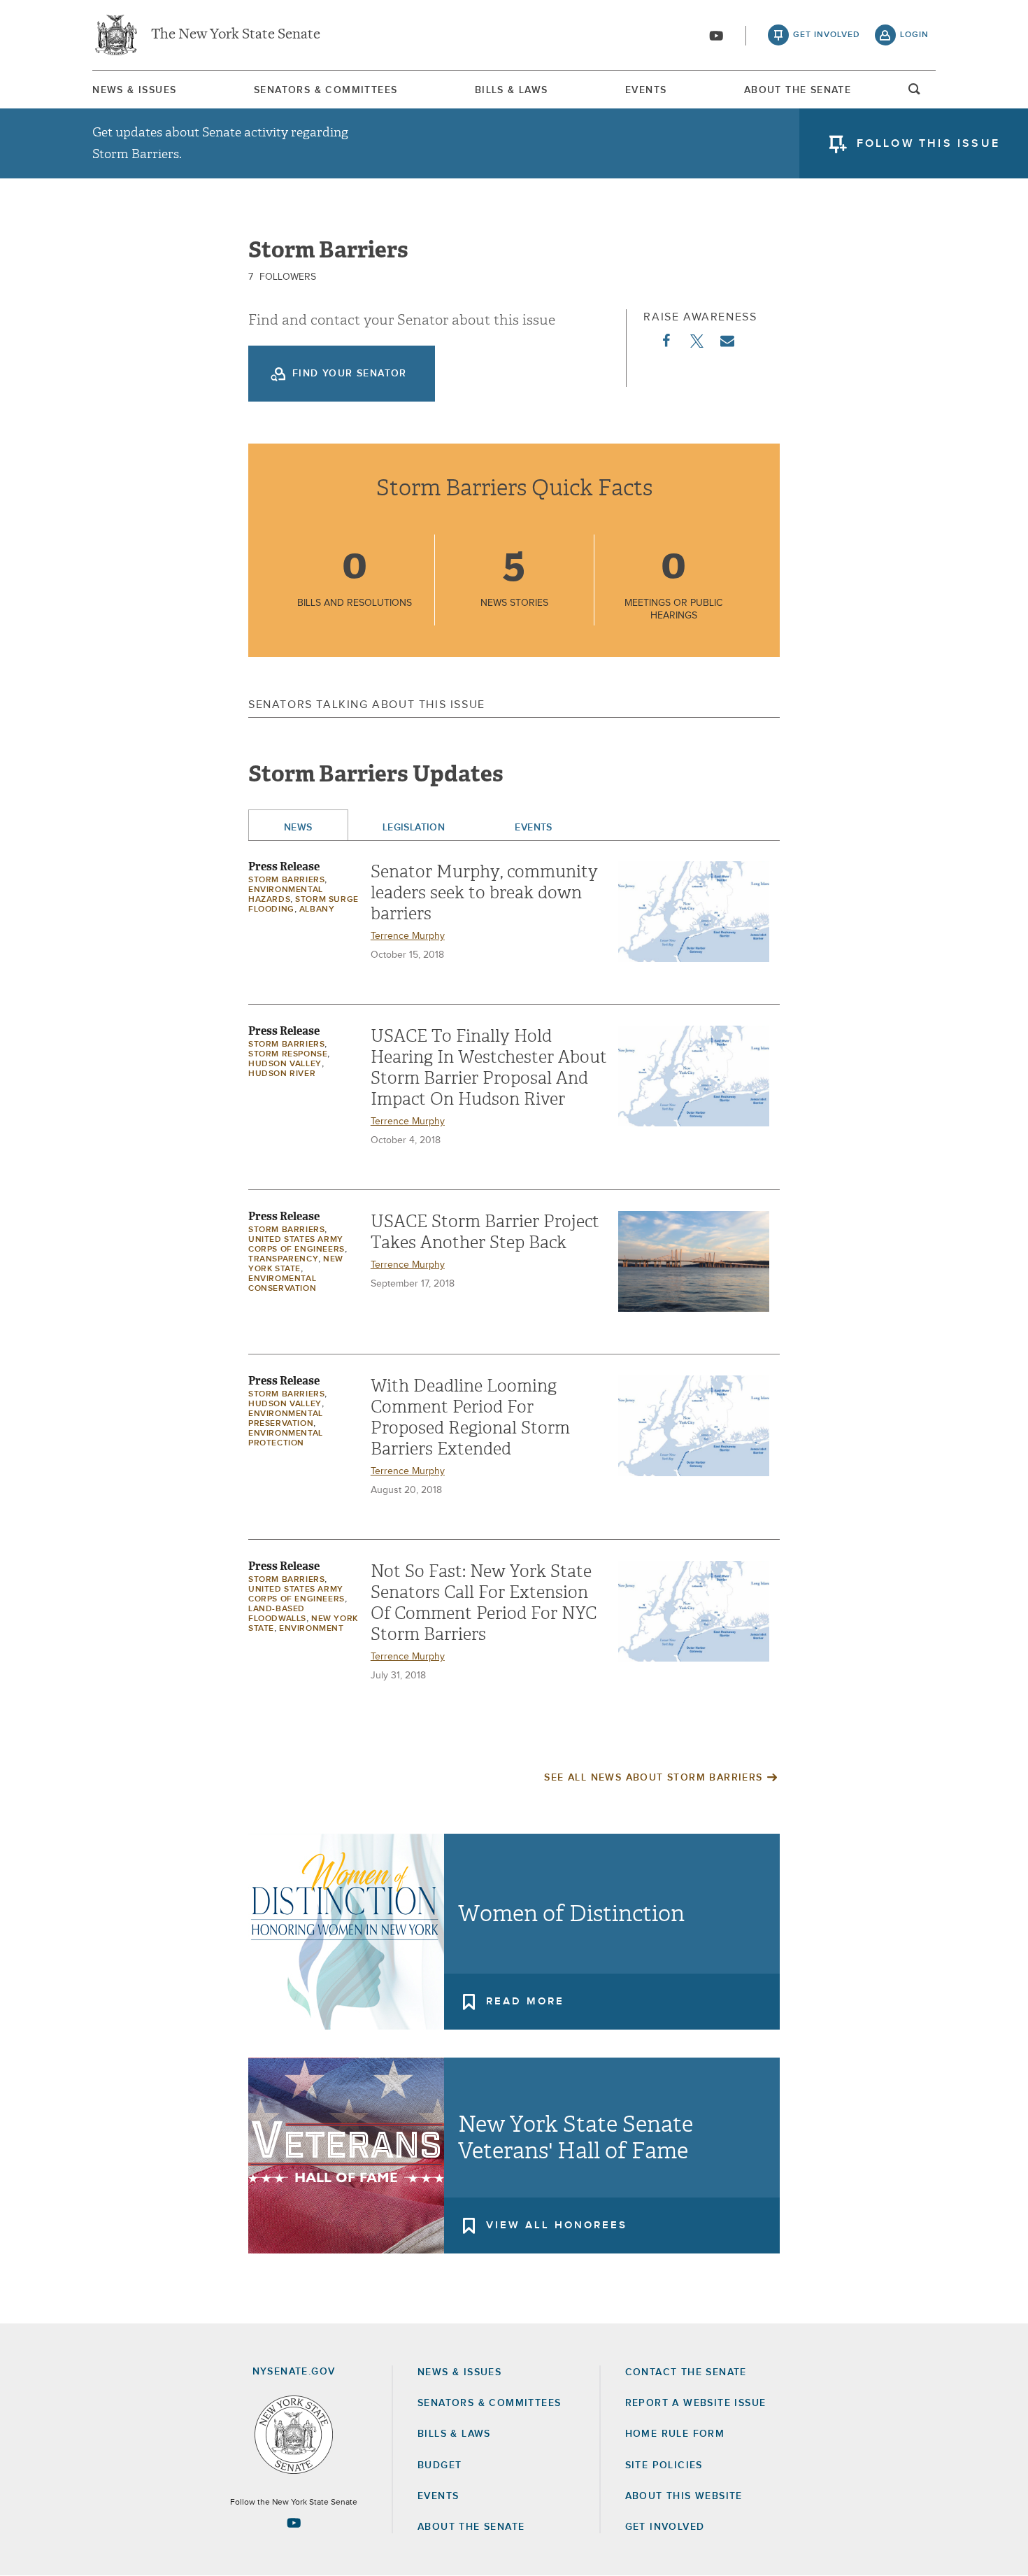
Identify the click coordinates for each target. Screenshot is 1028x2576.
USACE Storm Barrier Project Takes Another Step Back (485, 1232)
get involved (827, 35)
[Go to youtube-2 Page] (294, 2523)
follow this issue (928, 143)
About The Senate (798, 90)
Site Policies (664, 2465)
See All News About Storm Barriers (653, 1778)
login (914, 35)
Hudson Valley (285, 1064)
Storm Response (288, 1054)
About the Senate (471, 2527)
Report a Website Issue (696, 2403)
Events (646, 90)
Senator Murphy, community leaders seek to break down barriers (484, 893)
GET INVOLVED (665, 2527)
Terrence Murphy (408, 936)
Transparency (283, 1259)
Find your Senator (350, 374)
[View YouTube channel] (716, 36)
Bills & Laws (512, 90)
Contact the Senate (686, 2372)
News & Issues (134, 90)
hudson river (282, 1074)
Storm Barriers (286, 880)
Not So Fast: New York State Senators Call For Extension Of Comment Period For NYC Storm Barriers (484, 1603)
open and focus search (915, 93)
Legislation (414, 828)
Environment (312, 1629)
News (298, 828)
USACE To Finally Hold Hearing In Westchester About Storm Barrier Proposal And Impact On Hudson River (489, 1068)
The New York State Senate (236, 35)
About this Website (684, 2496)
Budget (440, 2465)
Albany (317, 910)
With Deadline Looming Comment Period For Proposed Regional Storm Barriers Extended (470, 1417)
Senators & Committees (326, 90)
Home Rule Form (675, 2434)
